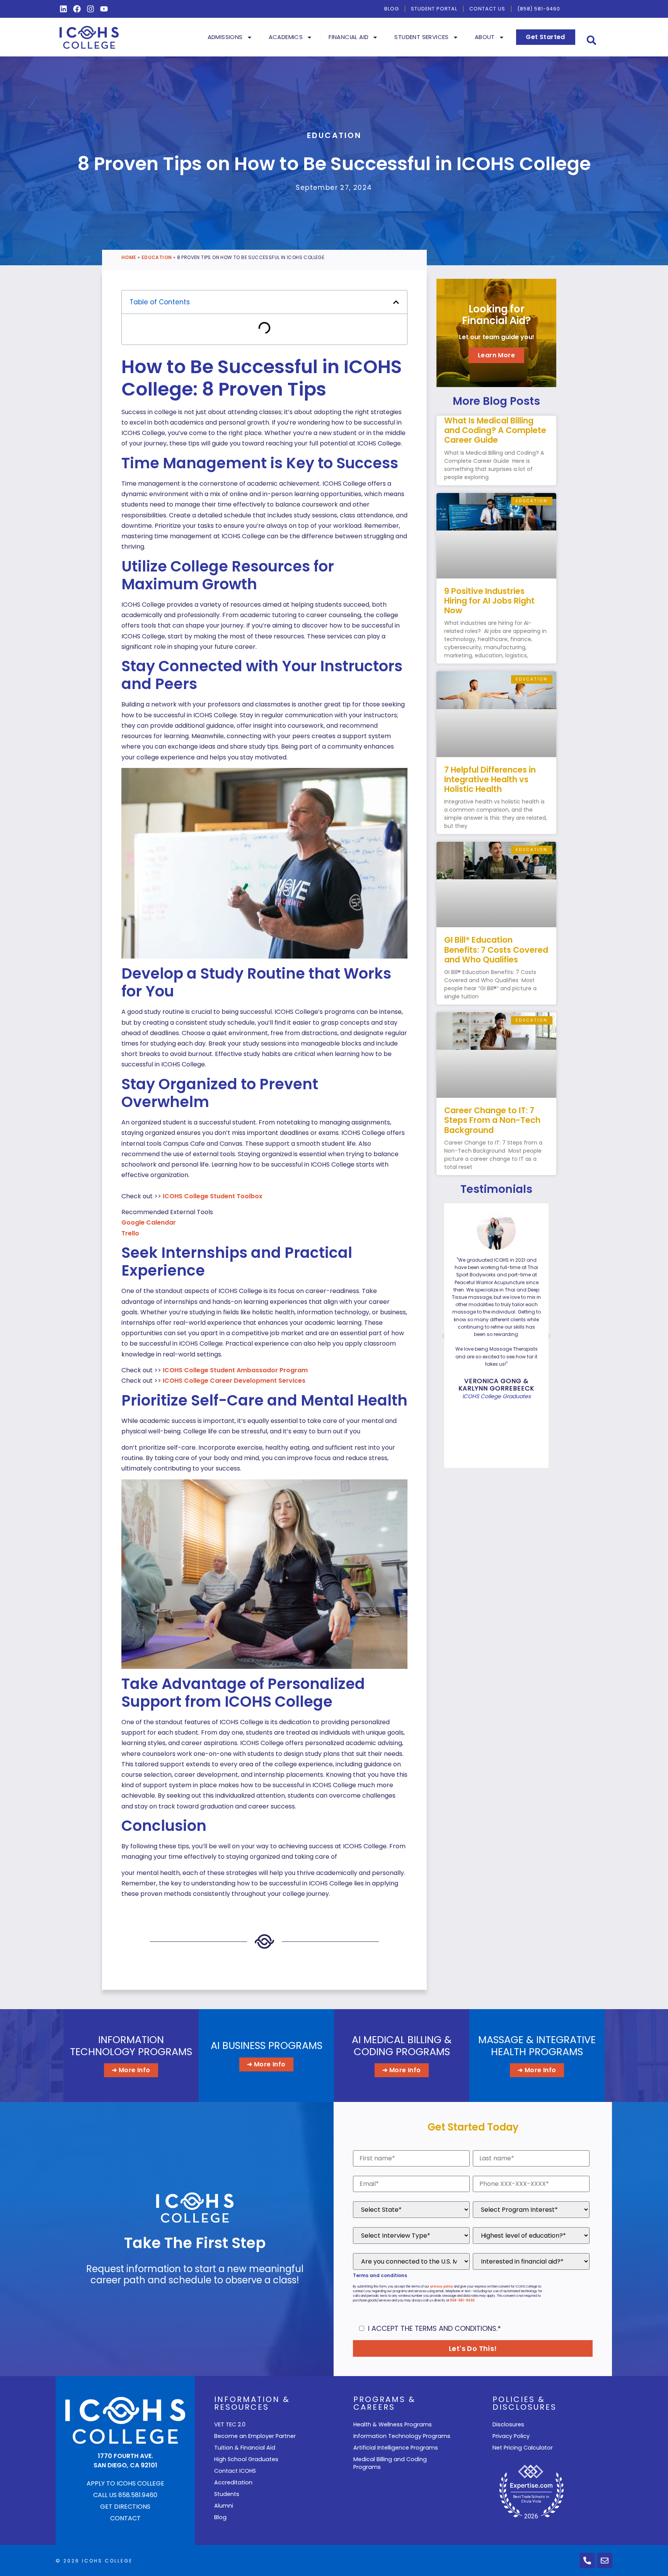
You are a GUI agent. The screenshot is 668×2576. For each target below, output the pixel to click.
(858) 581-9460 (539, 9)
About (485, 37)
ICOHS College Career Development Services (234, 1381)
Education (334, 135)
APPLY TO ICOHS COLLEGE (125, 2483)
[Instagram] (90, 9)
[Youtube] (104, 9)
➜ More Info (131, 2070)
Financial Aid (348, 37)
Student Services (421, 37)
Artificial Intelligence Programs (396, 2448)
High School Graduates (246, 2459)
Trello (130, 1233)
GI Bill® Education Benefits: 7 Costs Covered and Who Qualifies (496, 949)
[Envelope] (605, 2561)
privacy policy (442, 2287)
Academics (286, 37)
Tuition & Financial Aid (245, 2448)
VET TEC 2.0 (230, 2424)
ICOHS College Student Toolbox (213, 1196)
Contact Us (487, 9)
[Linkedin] (63, 9)
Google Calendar (149, 1222)
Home (129, 257)
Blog (392, 9)
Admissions (225, 37)
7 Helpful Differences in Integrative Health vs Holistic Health (490, 779)
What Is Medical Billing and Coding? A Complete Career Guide (495, 430)
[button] (592, 40)
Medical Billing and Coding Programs (390, 2463)
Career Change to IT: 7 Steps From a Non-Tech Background (492, 1120)
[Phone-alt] (587, 2561)
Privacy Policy (511, 2436)
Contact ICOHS (235, 2471)
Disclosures (508, 2424)
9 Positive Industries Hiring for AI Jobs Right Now (489, 601)
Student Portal (434, 9)
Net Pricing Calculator (523, 2448)
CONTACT (125, 2518)
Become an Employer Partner (255, 2436)
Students (227, 2494)
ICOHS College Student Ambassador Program (235, 1370)
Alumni (224, 2506)
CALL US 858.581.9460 (125, 2495)
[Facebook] (77, 9)
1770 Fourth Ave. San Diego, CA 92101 (125, 2461)
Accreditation (233, 2482)
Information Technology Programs (402, 2436)
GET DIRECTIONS (125, 2507)
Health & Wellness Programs (393, 2424)
